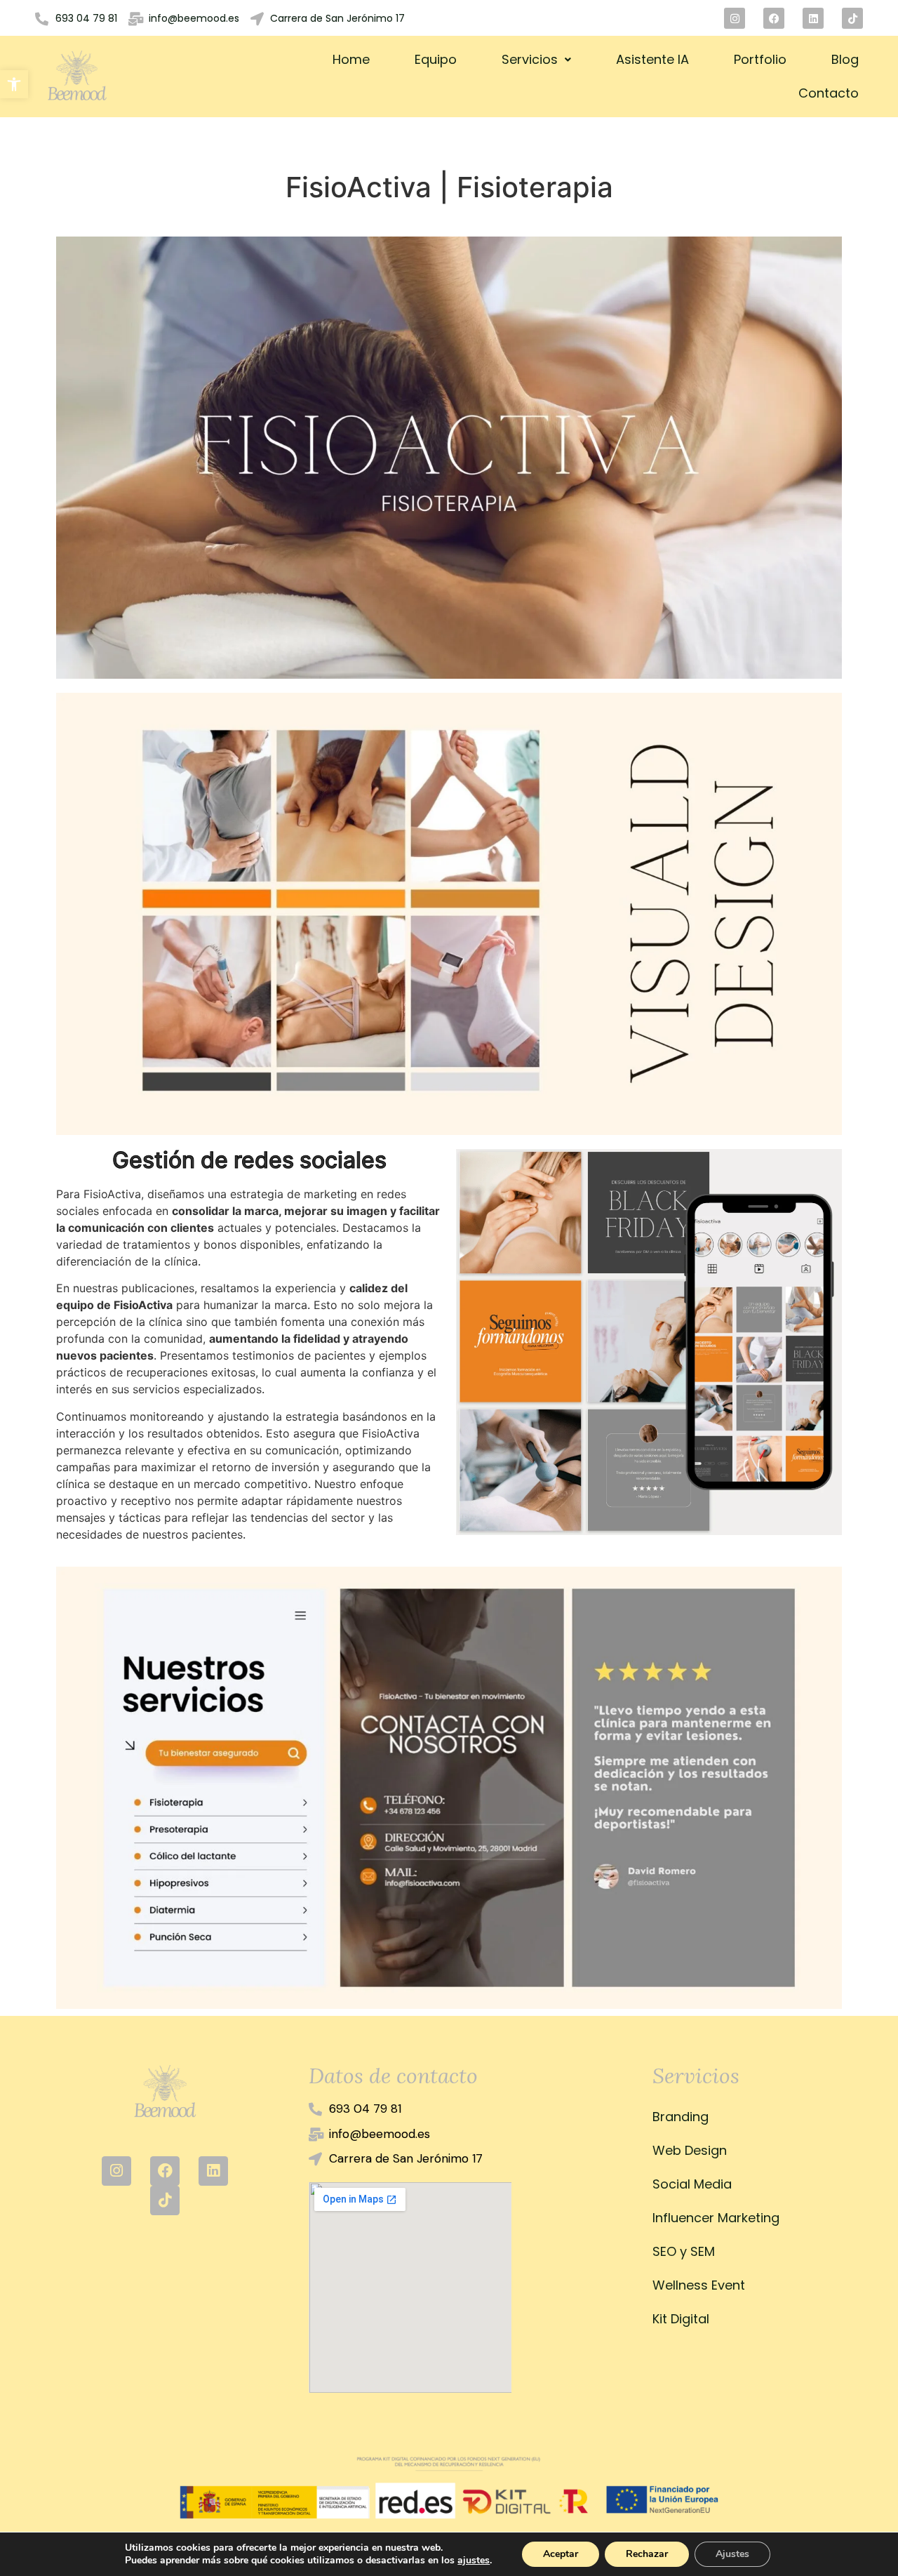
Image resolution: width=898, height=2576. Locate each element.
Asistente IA (652, 59)
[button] (14, 84)
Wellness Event (699, 2285)
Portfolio (760, 59)
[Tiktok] (852, 18)
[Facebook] (774, 18)
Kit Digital (681, 2319)
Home (351, 59)
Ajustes (732, 2554)
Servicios (530, 59)
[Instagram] (735, 18)
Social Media (692, 2184)
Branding (681, 2117)
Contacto (829, 93)
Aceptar (561, 2554)
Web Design (690, 2150)
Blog (845, 59)
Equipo (436, 59)
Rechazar (647, 2554)
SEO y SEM (684, 2251)
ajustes (474, 2561)
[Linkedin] (813, 18)
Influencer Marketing (716, 2218)
